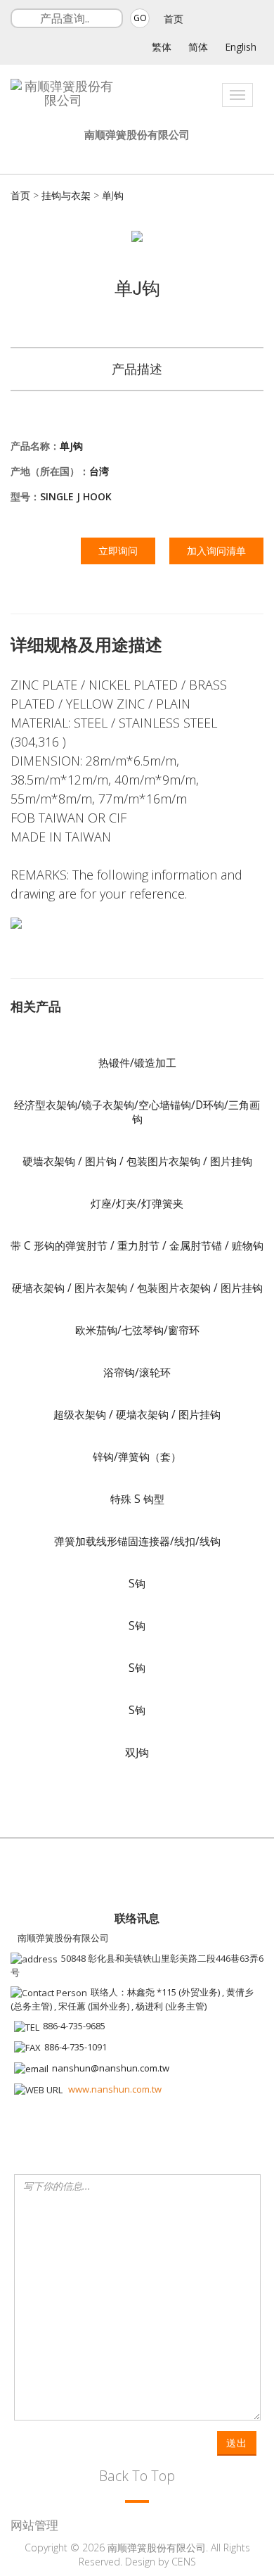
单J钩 (113, 195)
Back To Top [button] (137, 2476)
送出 (237, 2443)
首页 (174, 19)
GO (140, 18)
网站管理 (34, 2525)
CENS (184, 2562)
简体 (198, 47)
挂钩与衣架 (66, 195)
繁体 (162, 47)
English (241, 47)
